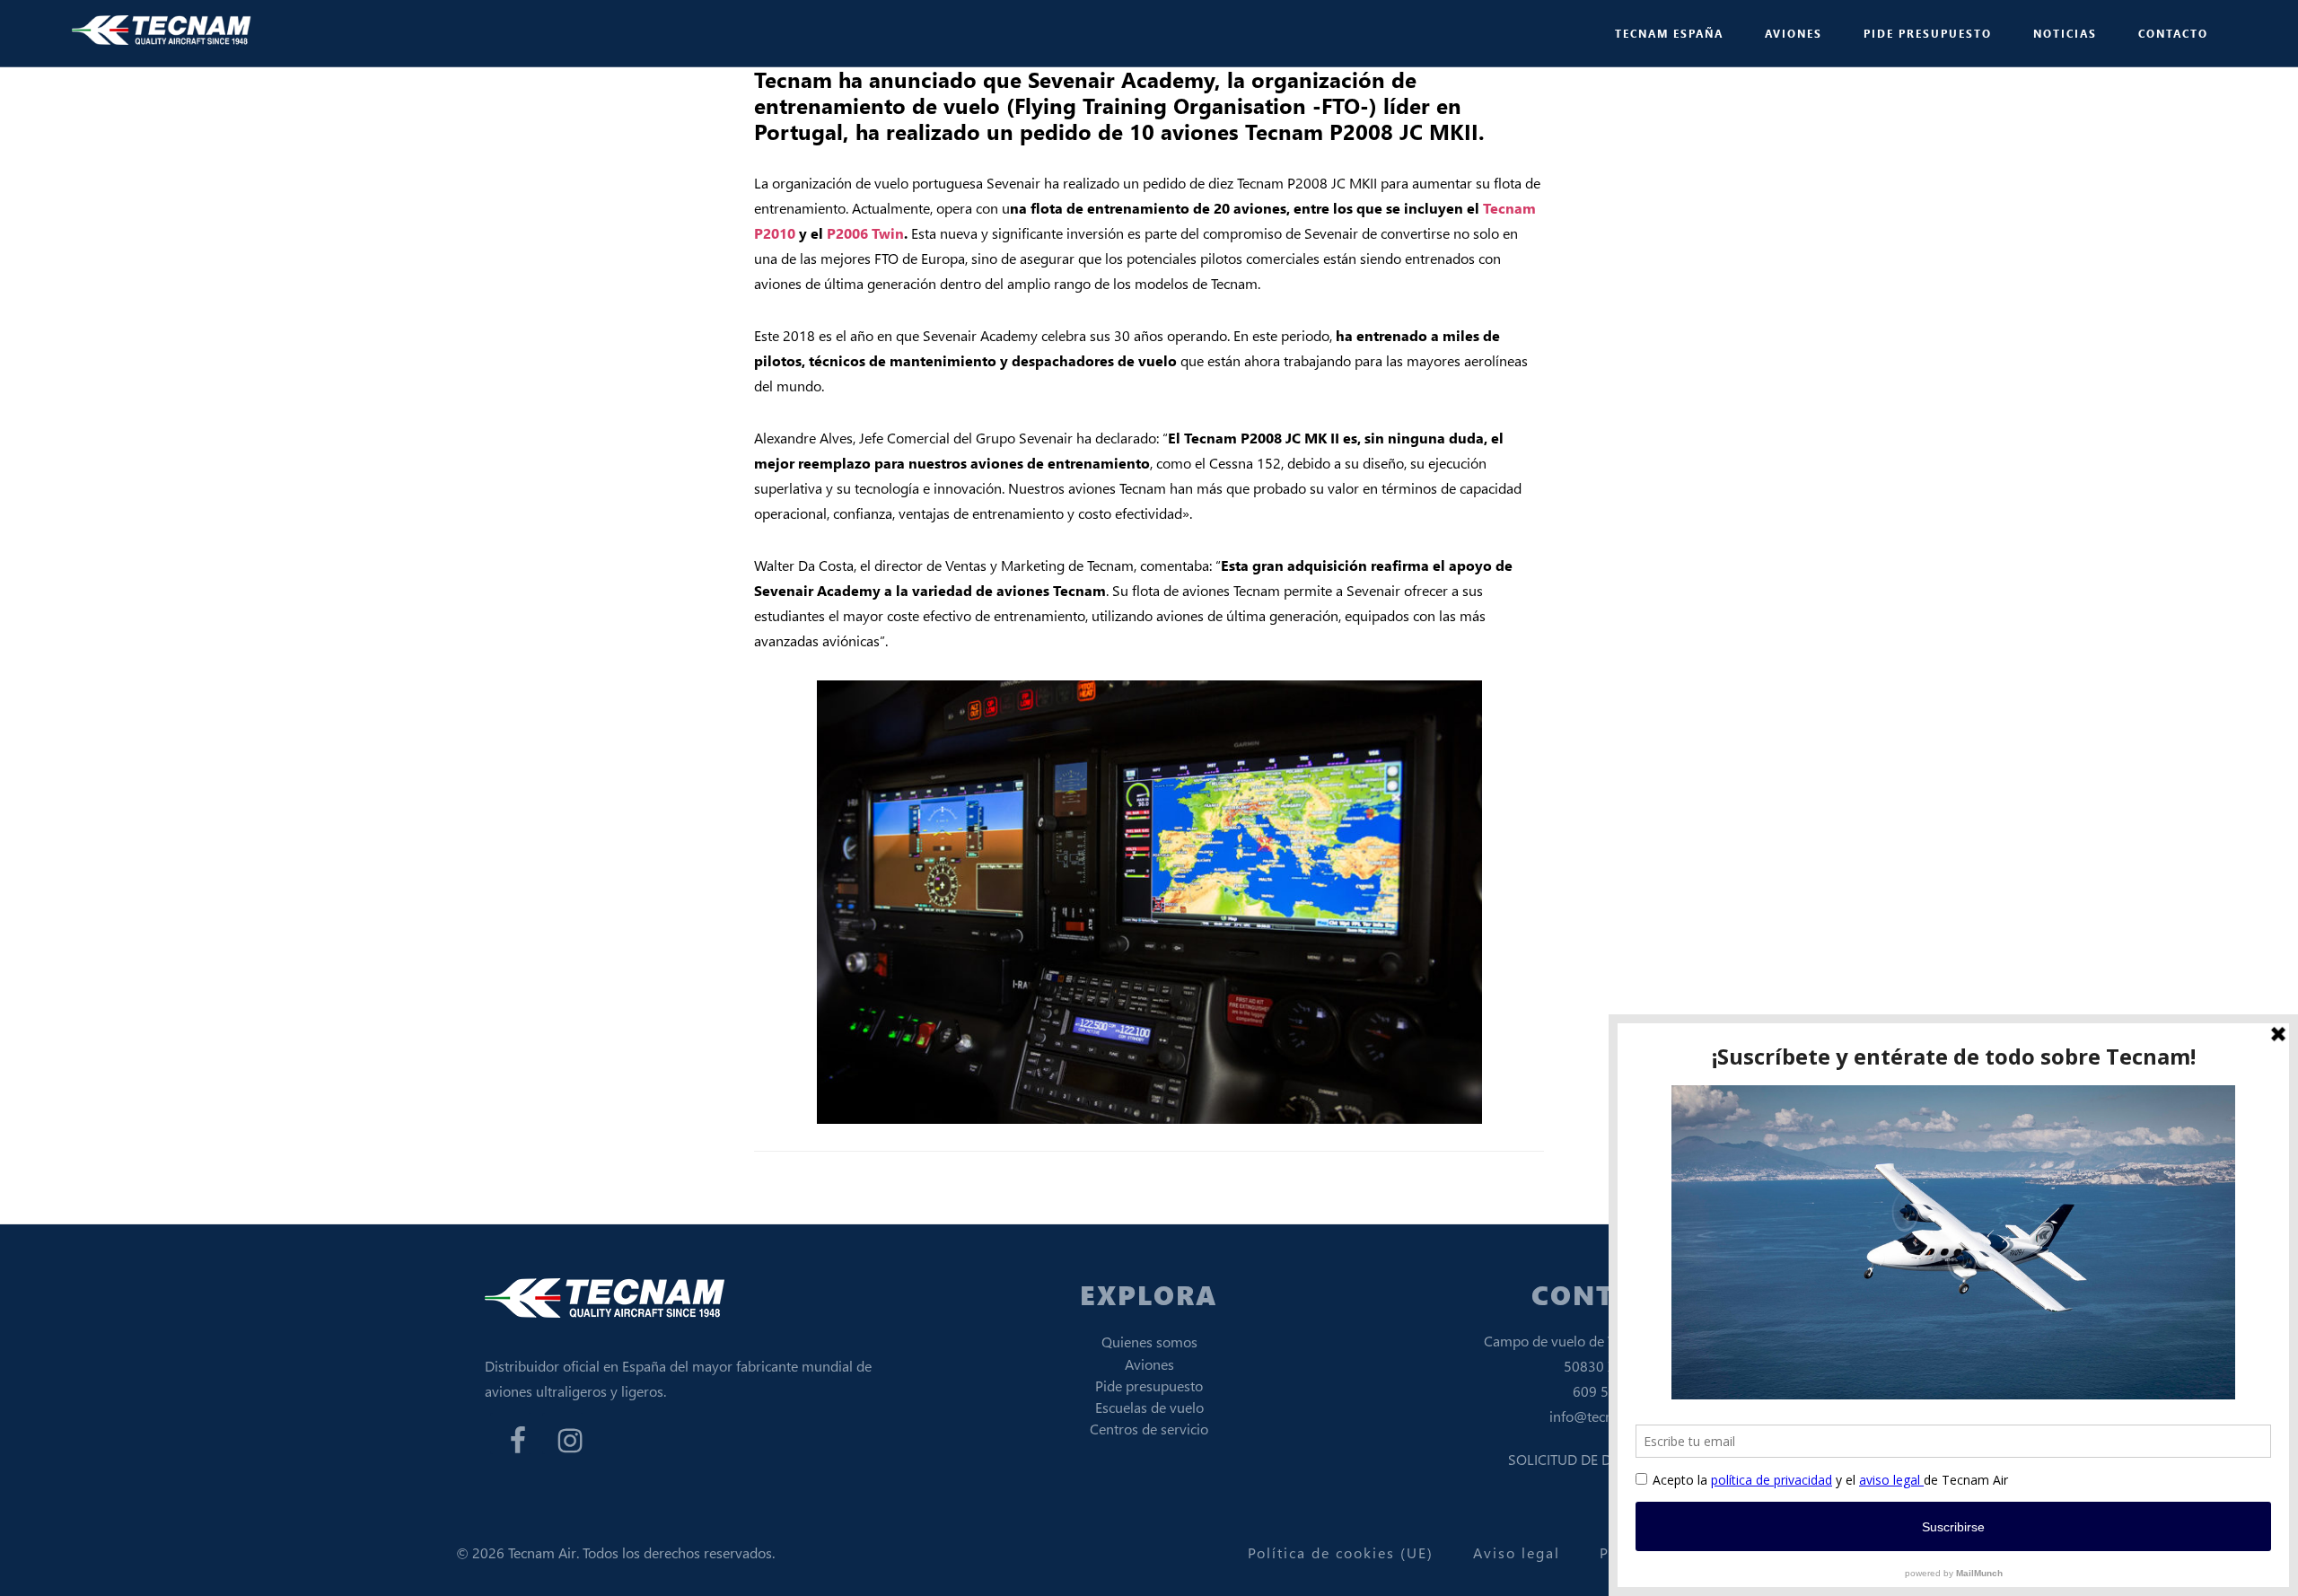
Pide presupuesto (1149, 1386)
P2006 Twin (865, 233)
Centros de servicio (1149, 1429)
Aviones (1149, 1364)
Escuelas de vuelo (1149, 1407)
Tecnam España (162, 31)
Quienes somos (1149, 1342)
